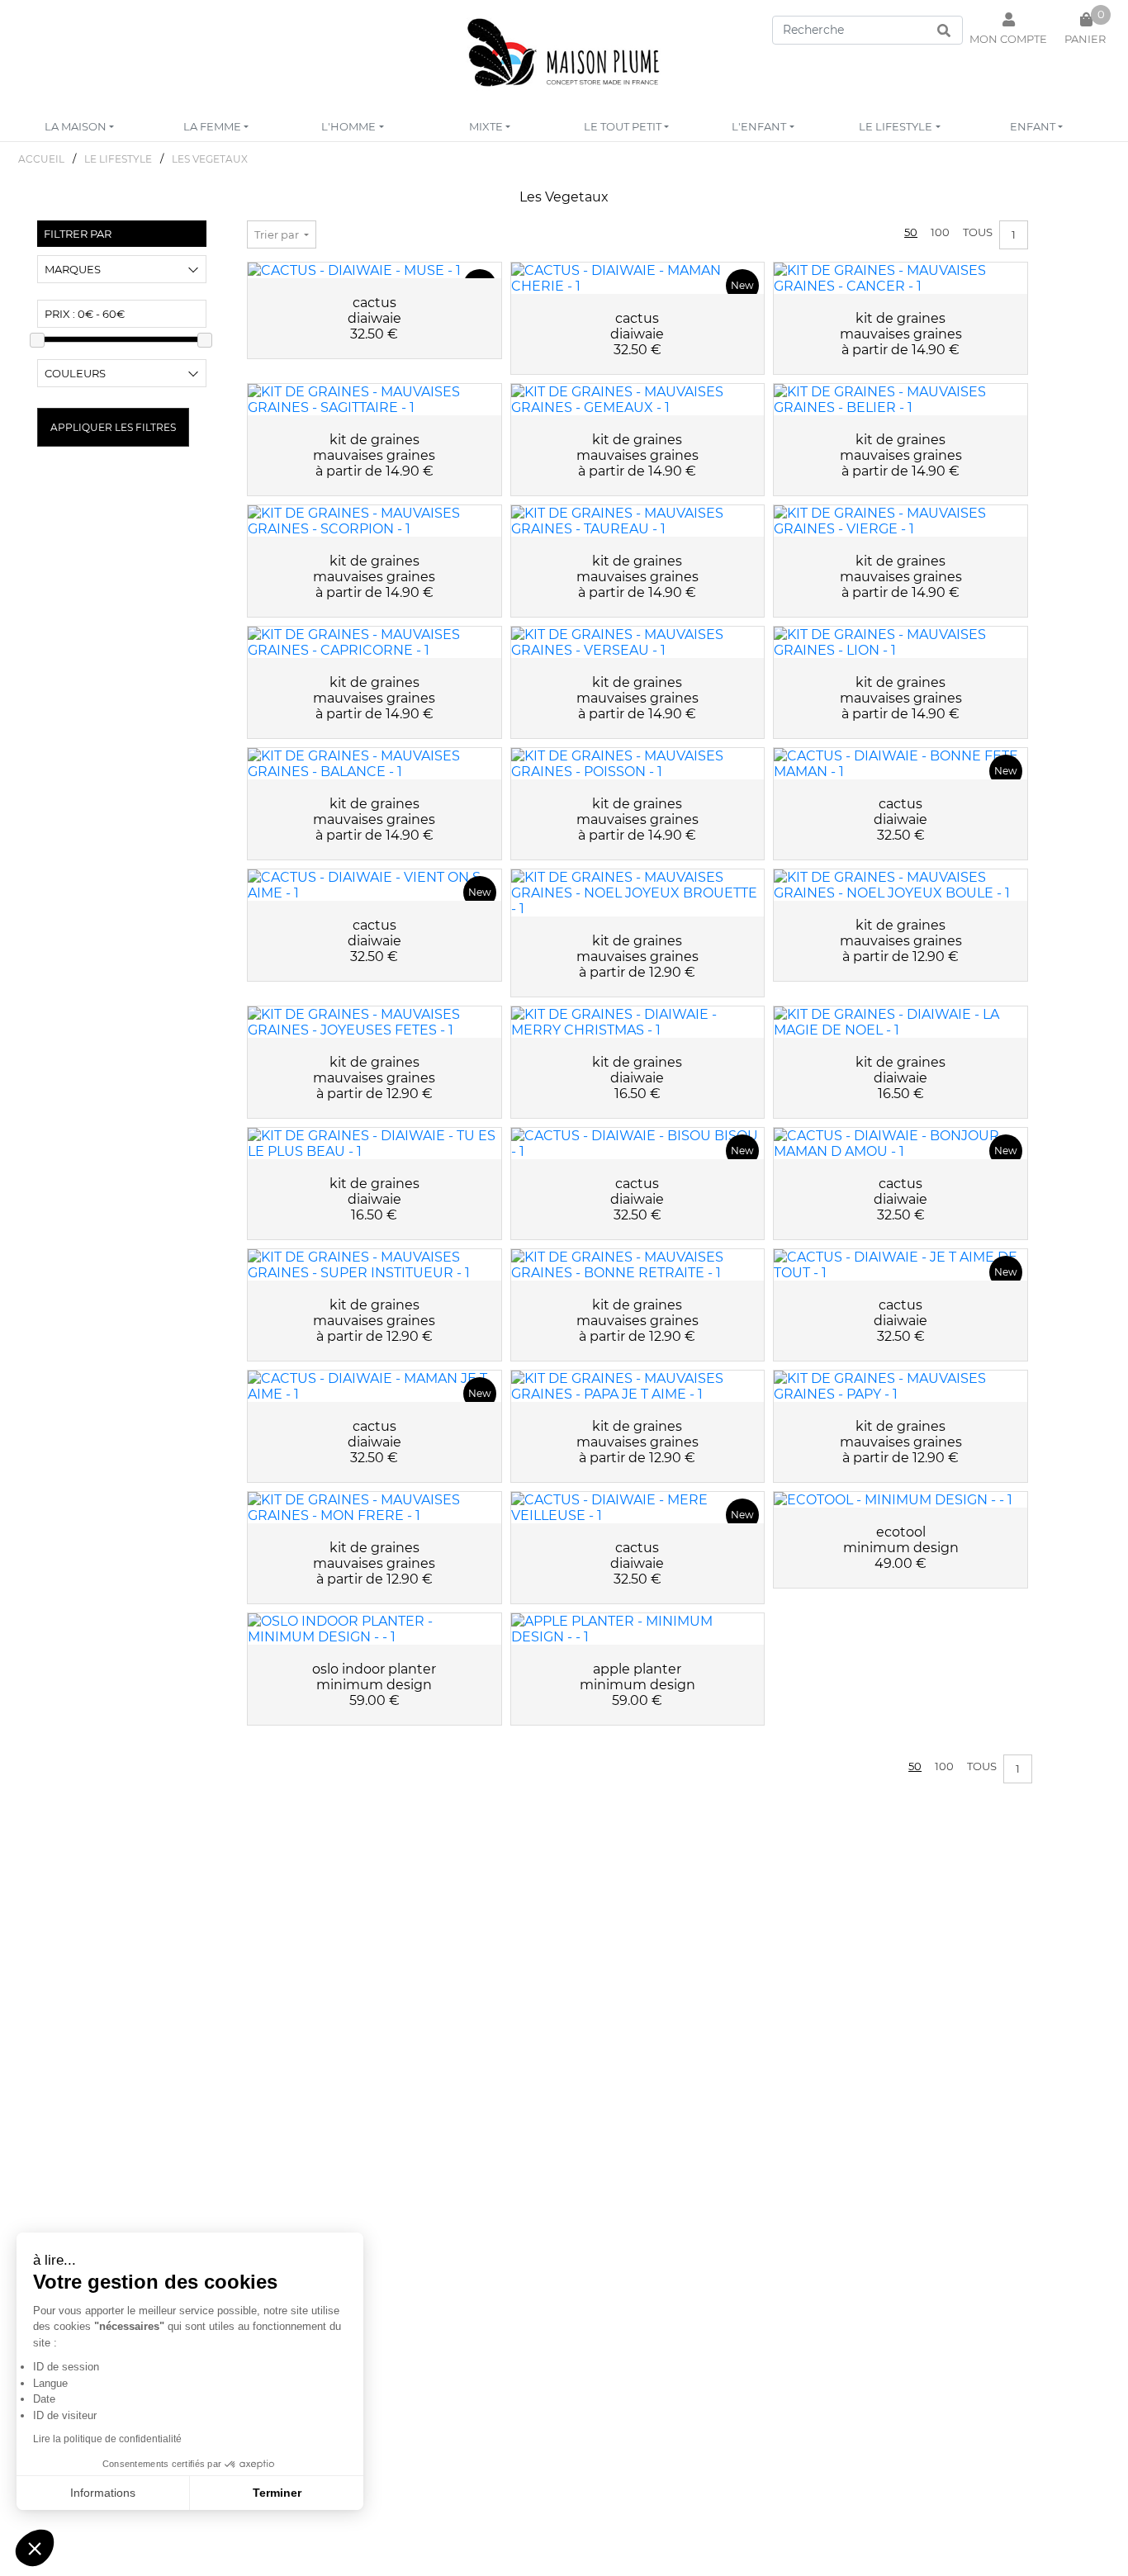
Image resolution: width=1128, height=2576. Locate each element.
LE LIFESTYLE (118, 159)
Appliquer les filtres (113, 427)
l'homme (348, 126)
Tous (978, 232)
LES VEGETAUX (210, 159)
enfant (1033, 126)
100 (940, 232)
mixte (486, 126)
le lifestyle (896, 126)
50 (911, 232)
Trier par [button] (278, 234)
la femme (212, 126)
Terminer (277, 2493)
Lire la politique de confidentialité (107, 2439)
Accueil (41, 159)
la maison (76, 126)
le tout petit (623, 126)
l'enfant (759, 126)
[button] (35, 2548)
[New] (374, 270)
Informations (103, 2493)
